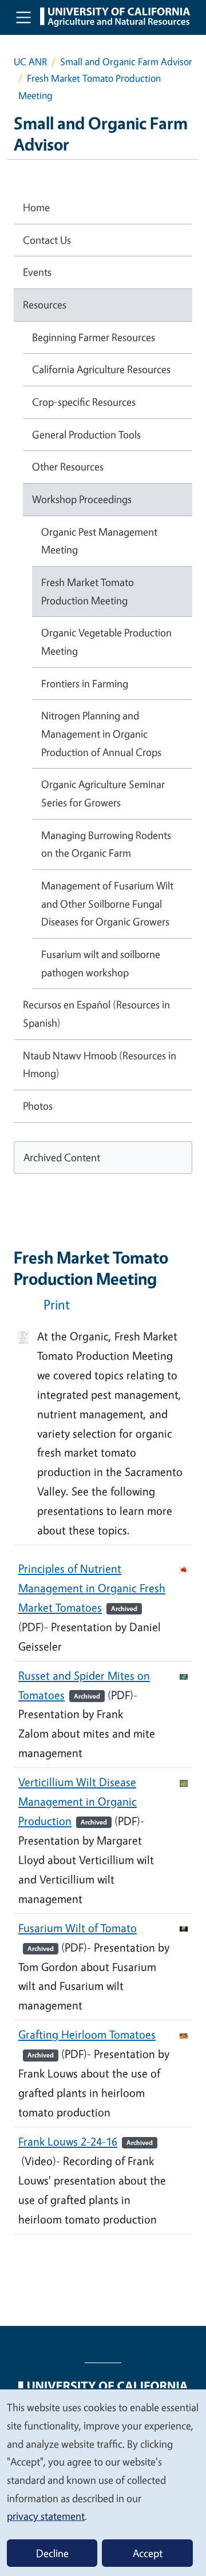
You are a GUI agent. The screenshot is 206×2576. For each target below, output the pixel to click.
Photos (38, 1106)
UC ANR (30, 62)
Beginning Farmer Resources (94, 337)
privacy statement (46, 2516)
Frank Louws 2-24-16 (86, 2141)
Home (36, 207)
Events (37, 272)
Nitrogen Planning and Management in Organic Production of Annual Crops (101, 733)
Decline (52, 2553)
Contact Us (47, 240)
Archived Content (62, 1157)
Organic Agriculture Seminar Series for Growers (103, 793)
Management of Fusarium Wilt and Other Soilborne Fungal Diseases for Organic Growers (107, 903)
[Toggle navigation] (23, 17)
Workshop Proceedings (82, 499)
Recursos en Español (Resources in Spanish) (96, 1014)
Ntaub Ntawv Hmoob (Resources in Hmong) (100, 1065)
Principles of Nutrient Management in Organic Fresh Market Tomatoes (92, 1588)
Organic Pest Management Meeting (99, 541)
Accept (148, 2553)
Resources (45, 304)
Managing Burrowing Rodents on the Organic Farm (106, 844)
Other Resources (68, 466)
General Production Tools (86, 434)
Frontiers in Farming (85, 683)
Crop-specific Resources (84, 402)
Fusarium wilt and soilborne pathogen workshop (101, 963)
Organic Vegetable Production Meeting (106, 642)
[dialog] (103, 2482)
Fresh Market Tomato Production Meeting (88, 591)
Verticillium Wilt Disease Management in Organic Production (78, 1801)
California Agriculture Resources (101, 369)
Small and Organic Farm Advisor (126, 62)
